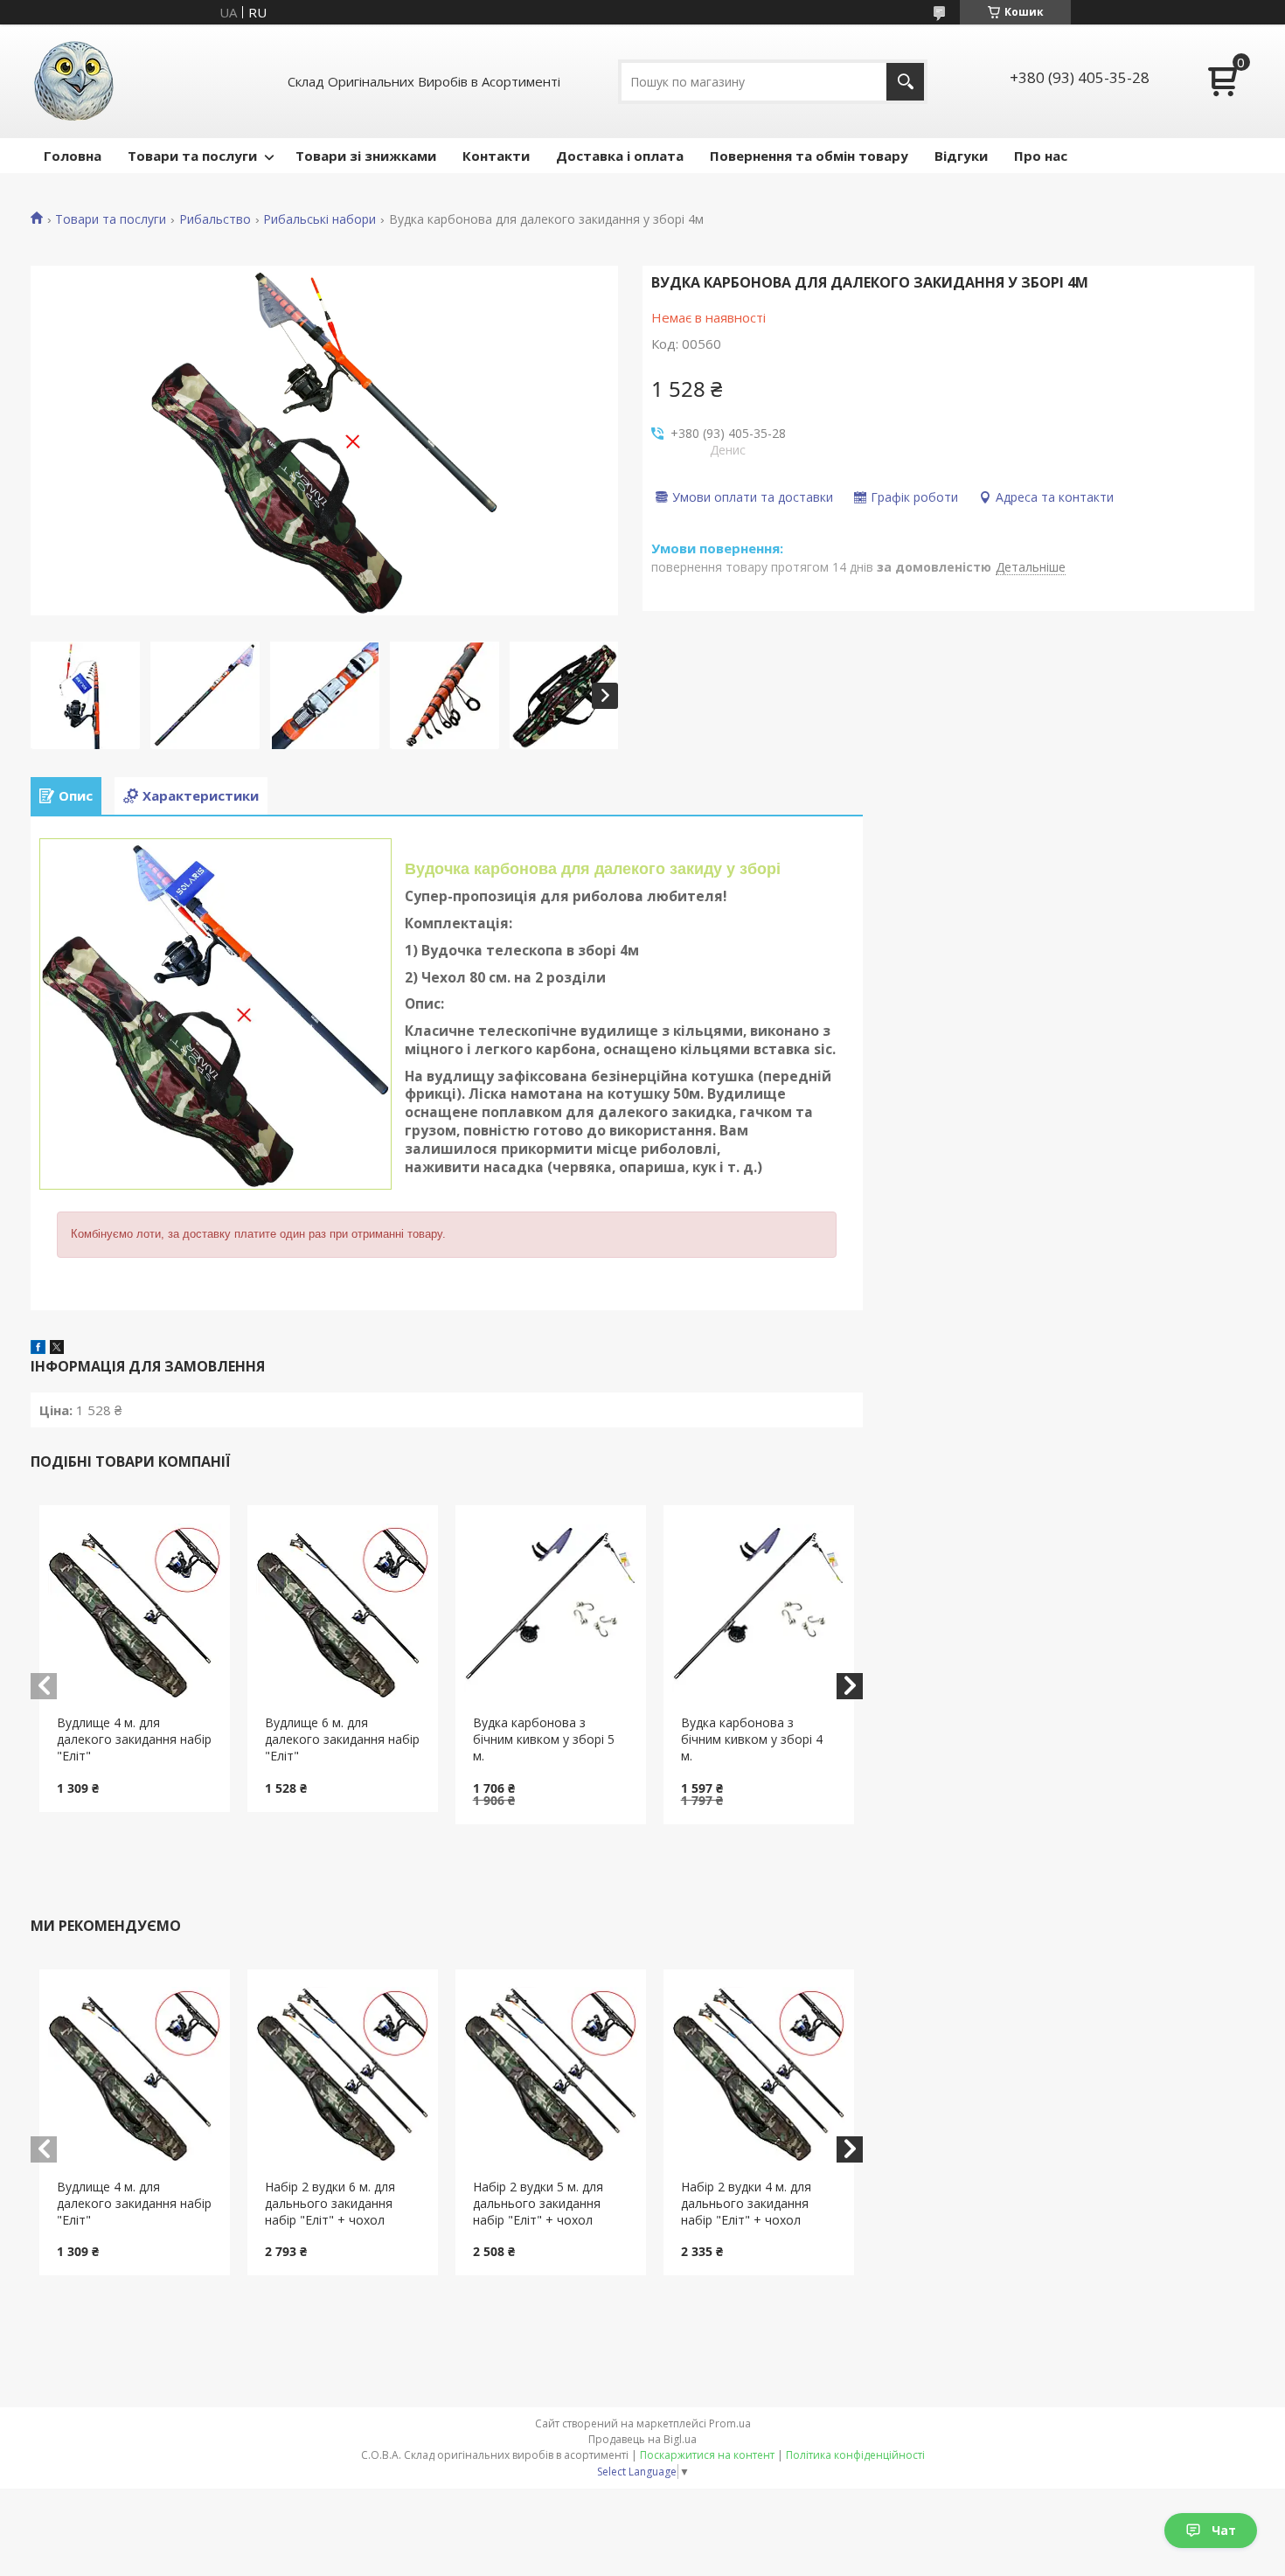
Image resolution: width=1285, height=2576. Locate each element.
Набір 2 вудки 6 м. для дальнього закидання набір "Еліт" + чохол (330, 2203)
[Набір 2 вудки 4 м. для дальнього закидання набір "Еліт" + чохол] (759, 2074)
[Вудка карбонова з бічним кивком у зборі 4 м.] (759, 1610)
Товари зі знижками (366, 156)
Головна (73, 156)
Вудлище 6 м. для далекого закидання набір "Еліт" (342, 1739)
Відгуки (961, 156)
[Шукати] (905, 82)
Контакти (496, 156)
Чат (1224, 2530)
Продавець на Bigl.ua (642, 2439)
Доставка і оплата (620, 156)
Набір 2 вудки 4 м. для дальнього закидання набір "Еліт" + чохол (746, 2203)
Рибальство (215, 219)
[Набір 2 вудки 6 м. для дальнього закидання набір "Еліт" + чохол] (343, 2074)
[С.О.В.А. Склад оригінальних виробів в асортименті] (74, 81)
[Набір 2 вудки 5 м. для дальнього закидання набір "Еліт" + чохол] (551, 2074)
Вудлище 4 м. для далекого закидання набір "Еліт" (134, 1739)
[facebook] (38, 1349)
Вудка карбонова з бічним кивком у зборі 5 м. (544, 1739)
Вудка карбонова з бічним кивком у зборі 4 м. (752, 1739)
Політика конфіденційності (855, 2455)
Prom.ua (730, 2423)
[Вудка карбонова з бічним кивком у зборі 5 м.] (551, 1610)
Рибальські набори (320, 219)
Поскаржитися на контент (707, 2455)
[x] (57, 1349)
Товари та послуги (192, 156)
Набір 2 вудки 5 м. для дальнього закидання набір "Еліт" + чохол (538, 2203)
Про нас (1041, 156)
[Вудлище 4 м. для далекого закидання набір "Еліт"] (135, 1610)
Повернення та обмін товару (809, 156)
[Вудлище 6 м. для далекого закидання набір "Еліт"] (343, 1610)
